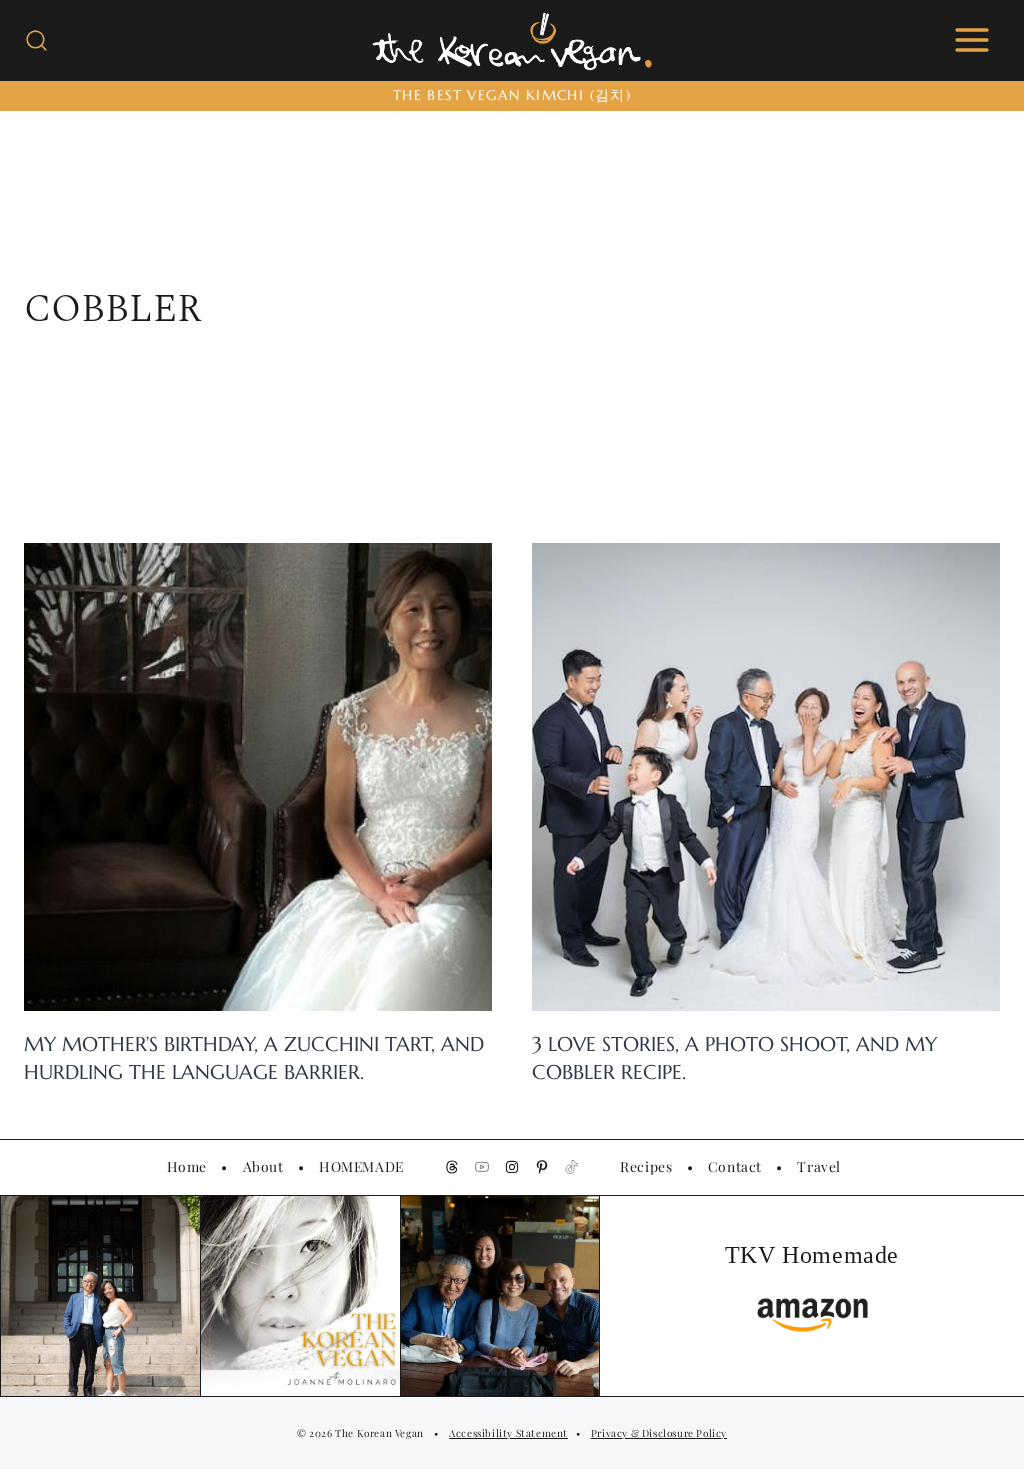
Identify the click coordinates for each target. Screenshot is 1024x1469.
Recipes (646, 1166)
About (263, 1166)
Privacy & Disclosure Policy (659, 1433)
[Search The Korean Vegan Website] (36, 40)
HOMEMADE (361, 1166)
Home (187, 1166)
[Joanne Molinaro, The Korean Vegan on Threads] (452, 1167)
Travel (819, 1166)
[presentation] (258, 777)
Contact (735, 1166)
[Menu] (972, 40)
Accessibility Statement (508, 1433)
